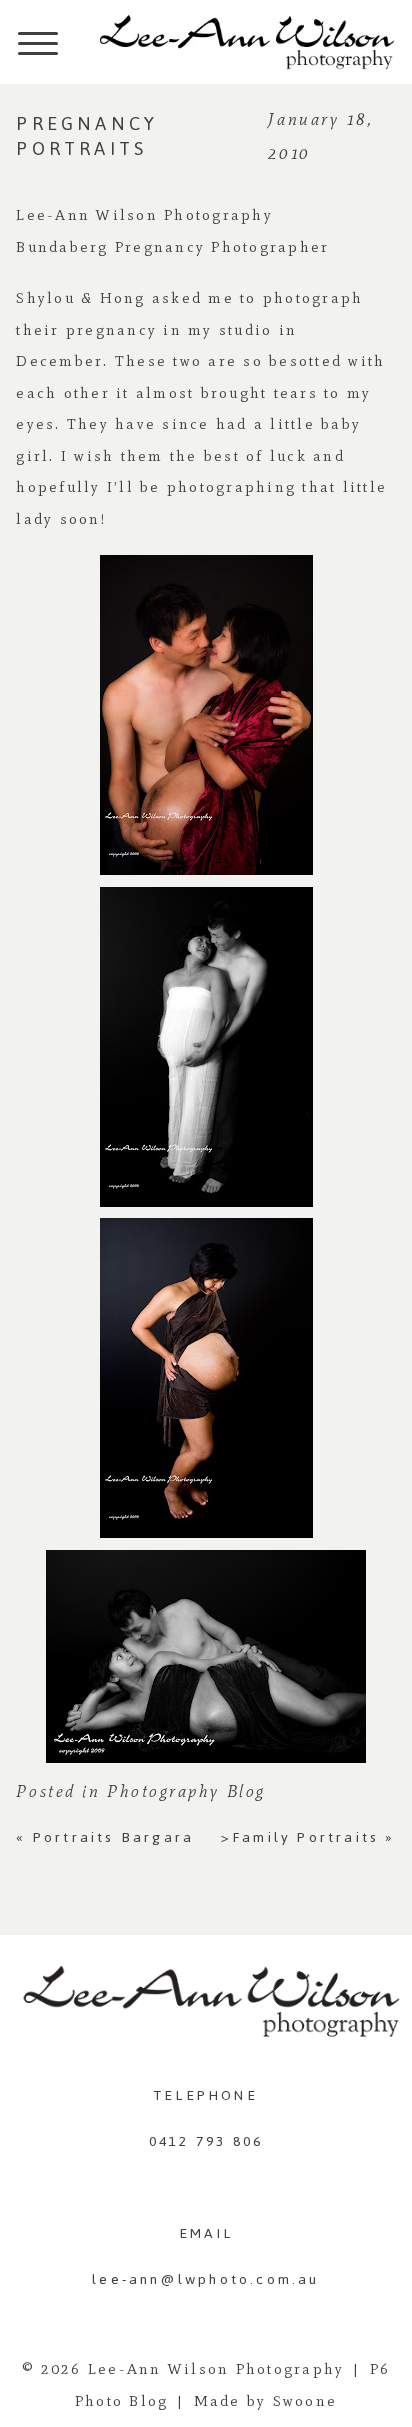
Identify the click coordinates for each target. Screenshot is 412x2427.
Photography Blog (186, 1791)
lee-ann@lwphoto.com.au (205, 2279)
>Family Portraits (308, 1837)
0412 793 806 (206, 2141)
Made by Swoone (266, 2401)
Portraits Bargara (105, 1837)
